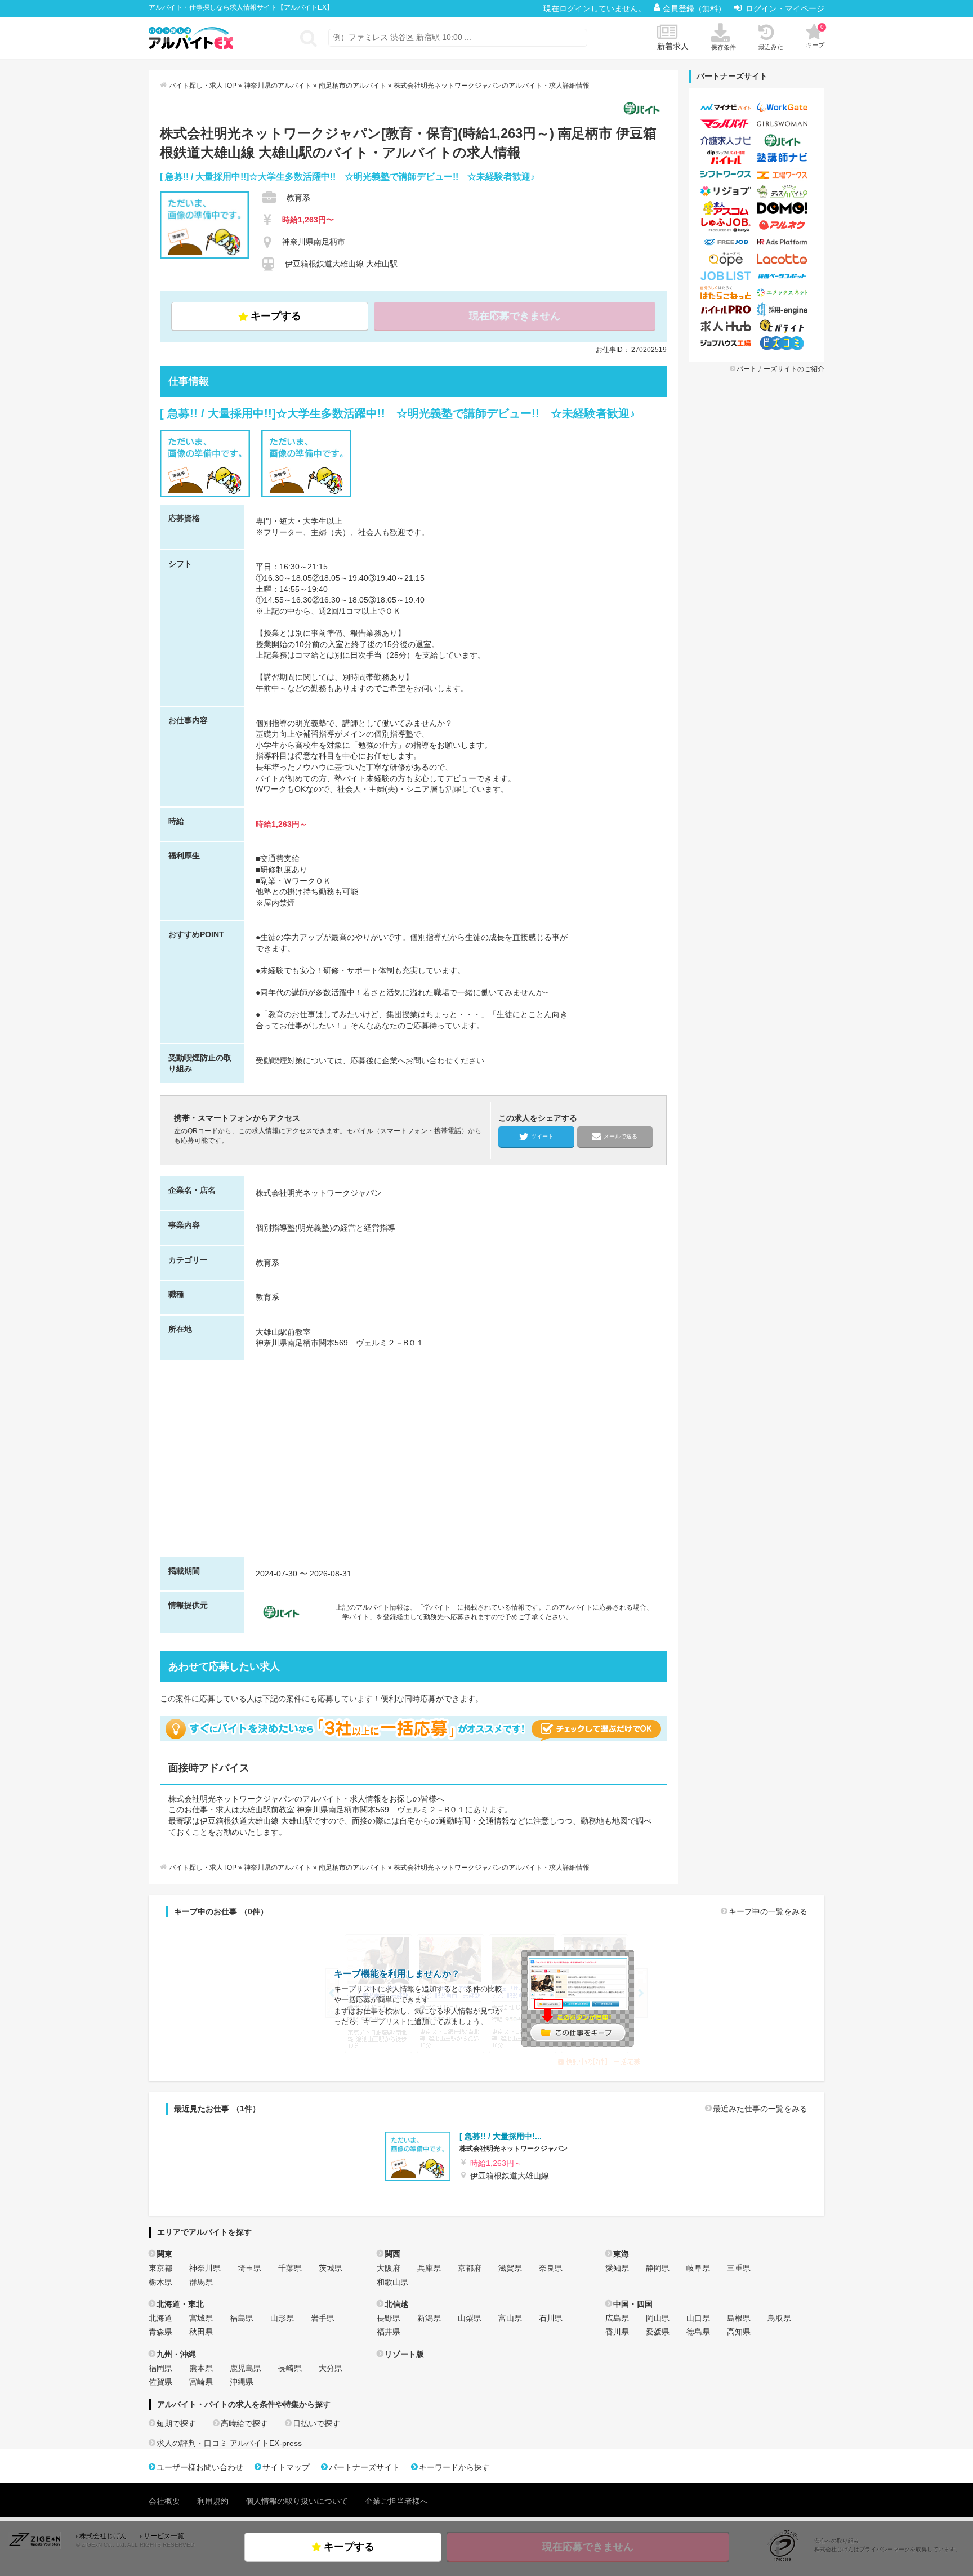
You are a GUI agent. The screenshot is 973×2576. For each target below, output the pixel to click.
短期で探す (176, 2423)
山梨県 (470, 2318)
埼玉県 (249, 2268)
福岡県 (160, 2368)
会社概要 (164, 2501)
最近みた (771, 47)
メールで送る (621, 1136)
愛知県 (617, 2268)
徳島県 (698, 2332)
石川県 (551, 2318)
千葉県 (290, 2268)
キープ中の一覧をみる (768, 1911)
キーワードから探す (454, 2467)
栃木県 (160, 2282)
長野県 (389, 2318)
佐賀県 (160, 2382)
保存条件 (724, 47)
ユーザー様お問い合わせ (200, 2467)
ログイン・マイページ (785, 8)
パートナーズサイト (364, 2467)
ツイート (542, 1136)
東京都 (160, 2268)
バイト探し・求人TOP (203, 86)
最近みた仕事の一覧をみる (760, 2109)
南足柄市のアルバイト (352, 86)
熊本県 (201, 2368)
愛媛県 (658, 2332)
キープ (815, 36)
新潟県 (429, 2318)
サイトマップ (286, 2467)
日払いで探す (316, 2423)
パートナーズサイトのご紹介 (780, 369)
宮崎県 (201, 2382)
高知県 (739, 2332)
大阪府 (389, 2268)
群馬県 (201, 2282)
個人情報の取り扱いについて (297, 2501)
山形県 (282, 2318)
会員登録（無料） (695, 8)
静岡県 (658, 2268)
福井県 (389, 2332)
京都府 (470, 2268)
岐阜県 (698, 2268)
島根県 (739, 2318)
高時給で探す (244, 2423)
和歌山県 (392, 2282)
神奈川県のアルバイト (278, 86)
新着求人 (673, 46)
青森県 (160, 2332)
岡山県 (658, 2318)
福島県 (242, 2318)
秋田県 (201, 2332)
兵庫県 (429, 2268)
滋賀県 (510, 2268)
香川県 (617, 2332)
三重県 (739, 2268)
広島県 (617, 2318)
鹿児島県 (246, 2368)
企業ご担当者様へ (396, 2501)
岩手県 (323, 2318)
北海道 (160, 2318)
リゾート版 (404, 2354)
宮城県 (201, 2318)
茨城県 (331, 2268)
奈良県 (551, 2268)
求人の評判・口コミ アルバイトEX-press (229, 2443)
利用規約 (213, 2501)
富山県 (510, 2318)
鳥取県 (779, 2318)
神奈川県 (205, 2268)
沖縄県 (242, 2382)
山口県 (698, 2318)
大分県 (331, 2368)
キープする (276, 316)
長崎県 (290, 2368)
